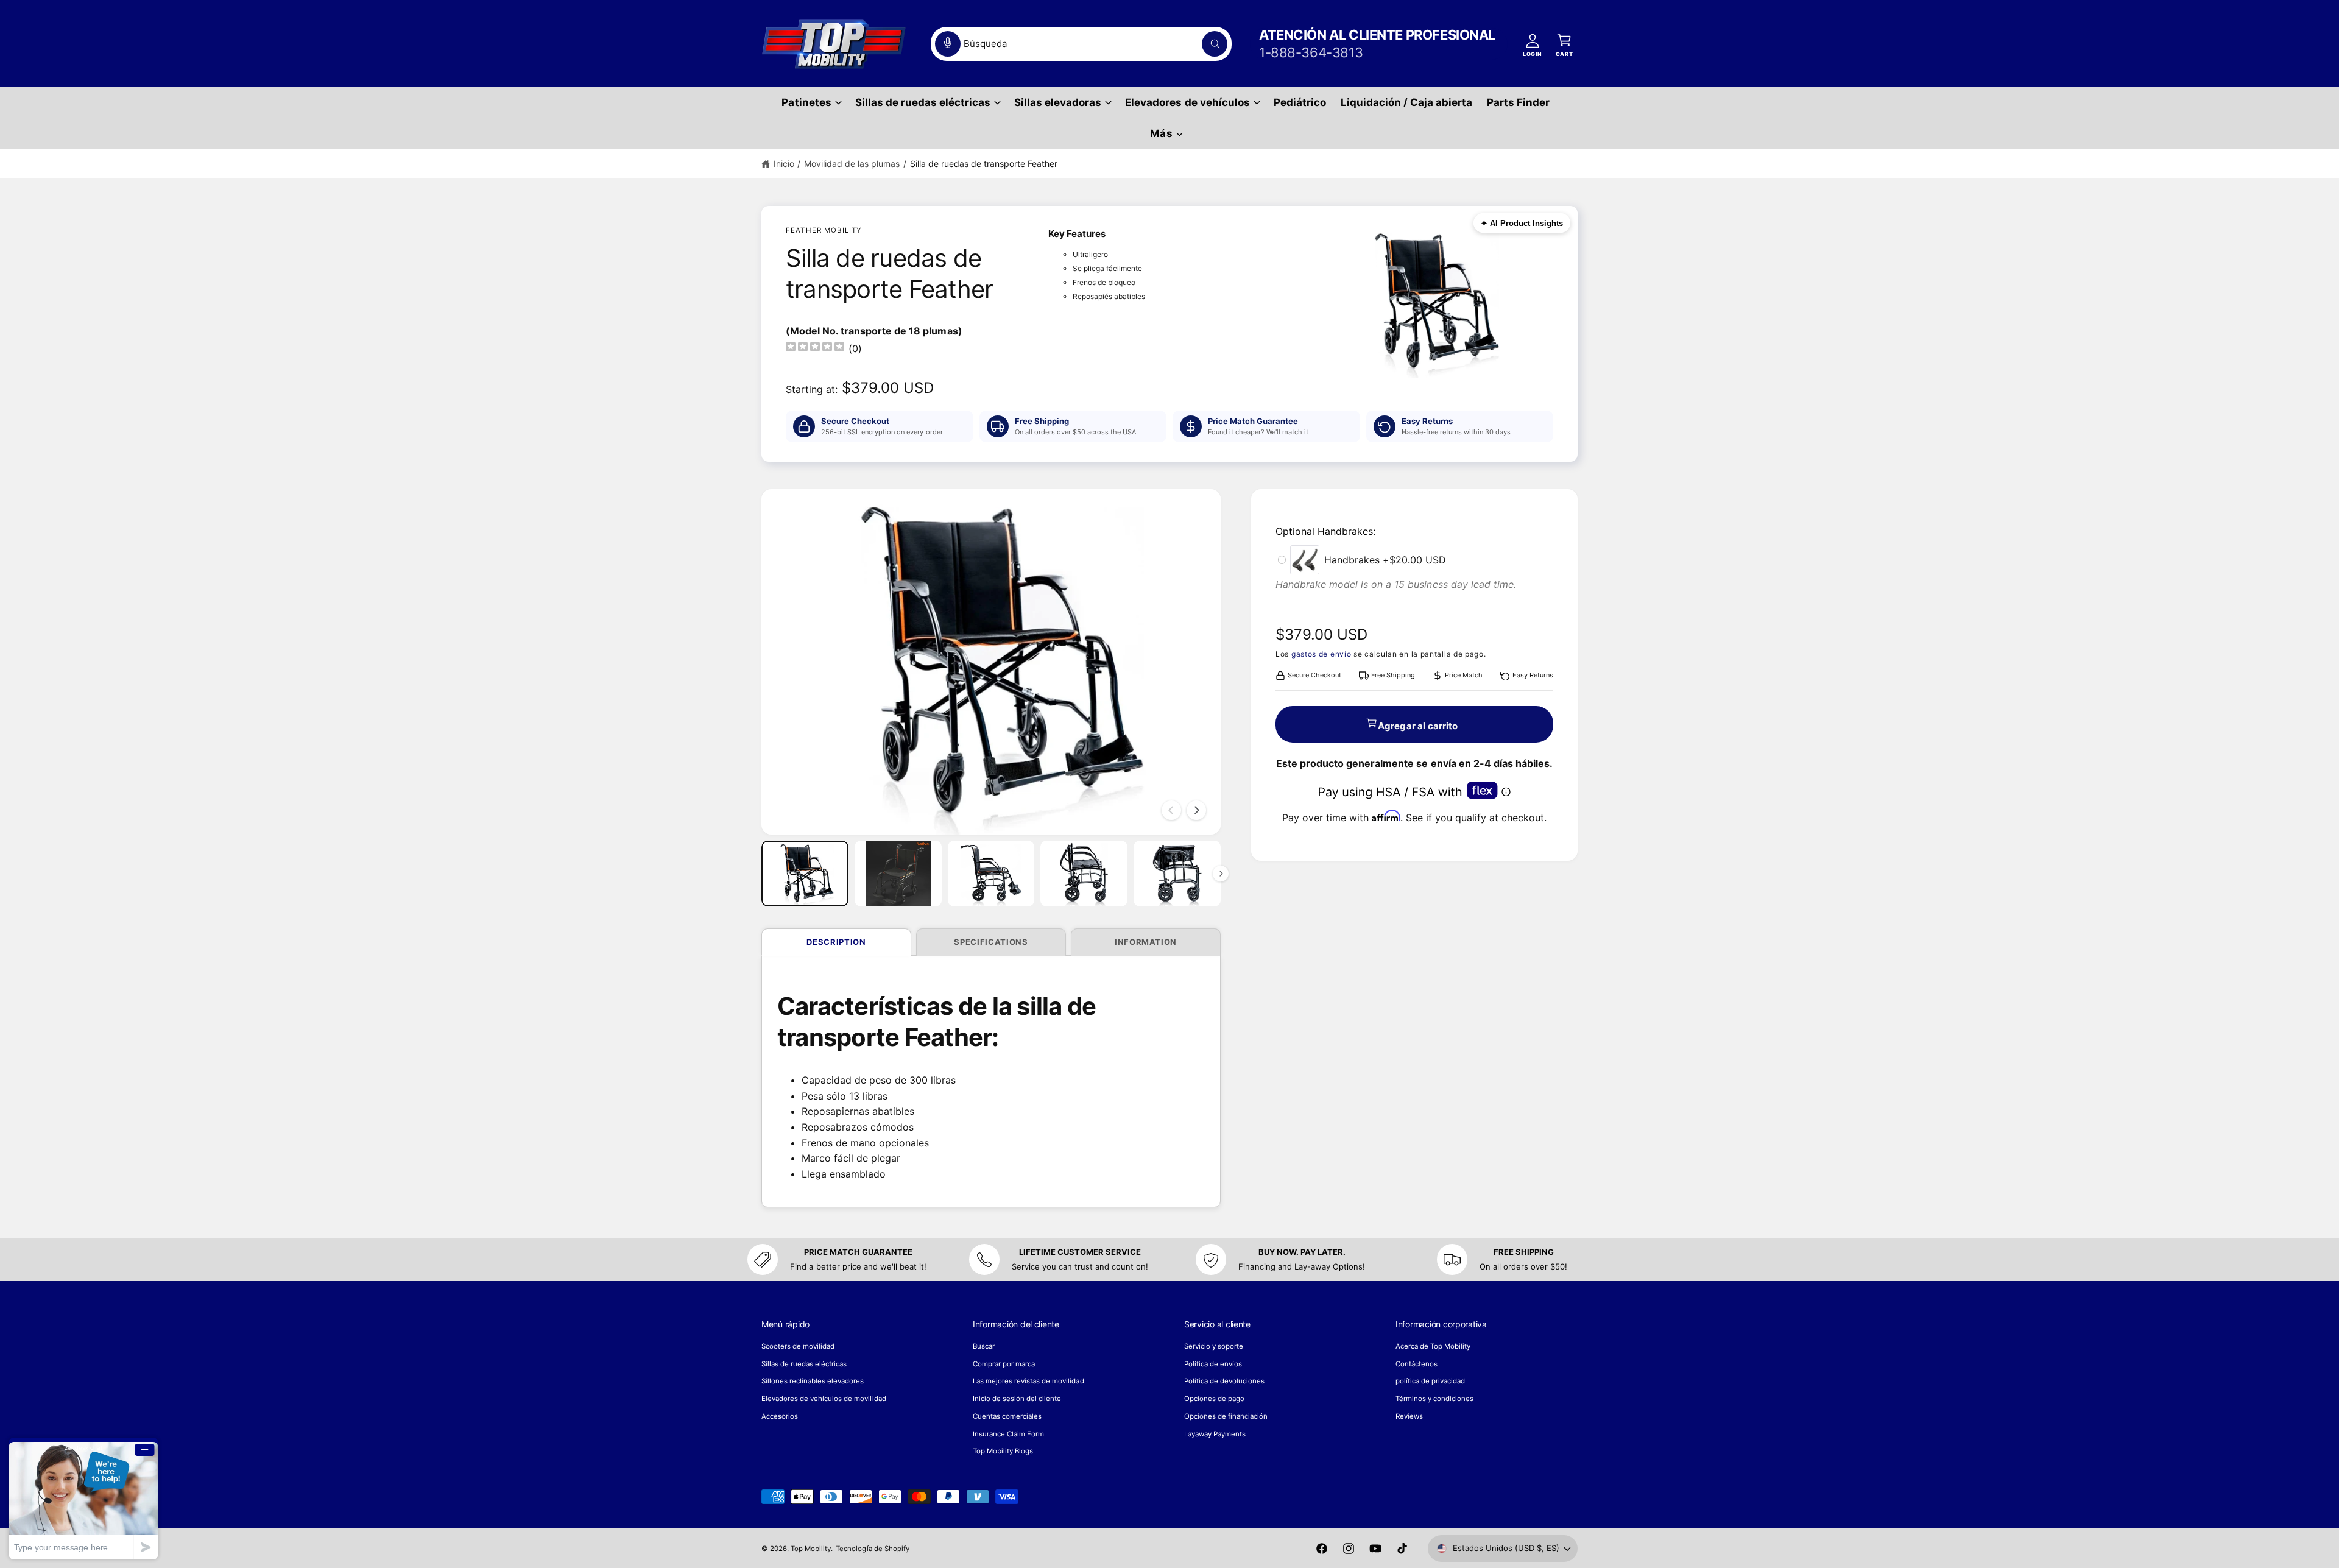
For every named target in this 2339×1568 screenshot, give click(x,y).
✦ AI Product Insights (1522, 223)
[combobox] (1081, 44)
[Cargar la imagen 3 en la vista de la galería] (991, 873)
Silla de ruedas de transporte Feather (984, 164)
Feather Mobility (824, 230)
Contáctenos (1416, 1364)
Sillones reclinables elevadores (813, 1381)
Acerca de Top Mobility (1433, 1346)
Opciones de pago (1214, 1399)
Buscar (984, 1346)
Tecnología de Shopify (872, 1549)
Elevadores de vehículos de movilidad (824, 1399)
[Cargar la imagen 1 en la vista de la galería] (805, 873)
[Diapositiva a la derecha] (1196, 810)
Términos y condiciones (1434, 1399)
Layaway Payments (1215, 1434)
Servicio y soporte (1214, 1346)
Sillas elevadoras (1058, 102)
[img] (815, 348)
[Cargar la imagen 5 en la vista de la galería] (1177, 873)
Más (1161, 133)
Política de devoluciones (1224, 1381)
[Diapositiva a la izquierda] (1171, 810)
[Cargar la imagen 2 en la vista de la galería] (898, 873)
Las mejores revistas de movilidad (1028, 1381)
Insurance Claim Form (1008, 1434)
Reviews (1409, 1416)
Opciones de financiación (1226, 1416)
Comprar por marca (1004, 1364)
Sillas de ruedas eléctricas (923, 102)
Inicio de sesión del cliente (1017, 1399)
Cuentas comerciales (1007, 1416)
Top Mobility (811, 1549)
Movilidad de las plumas (852, 164)
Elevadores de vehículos (1187, 102)
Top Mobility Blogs (1003, 1451)
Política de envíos (1213, 1364)
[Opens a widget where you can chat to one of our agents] (83, 1498)
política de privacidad (1430, 1381)
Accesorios (780, 1416)
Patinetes (806, 102)
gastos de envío (1321, 654)
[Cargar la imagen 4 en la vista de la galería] (1084, 873)
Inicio (784, 164)
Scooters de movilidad (798, 1346)
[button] (811, 103)
